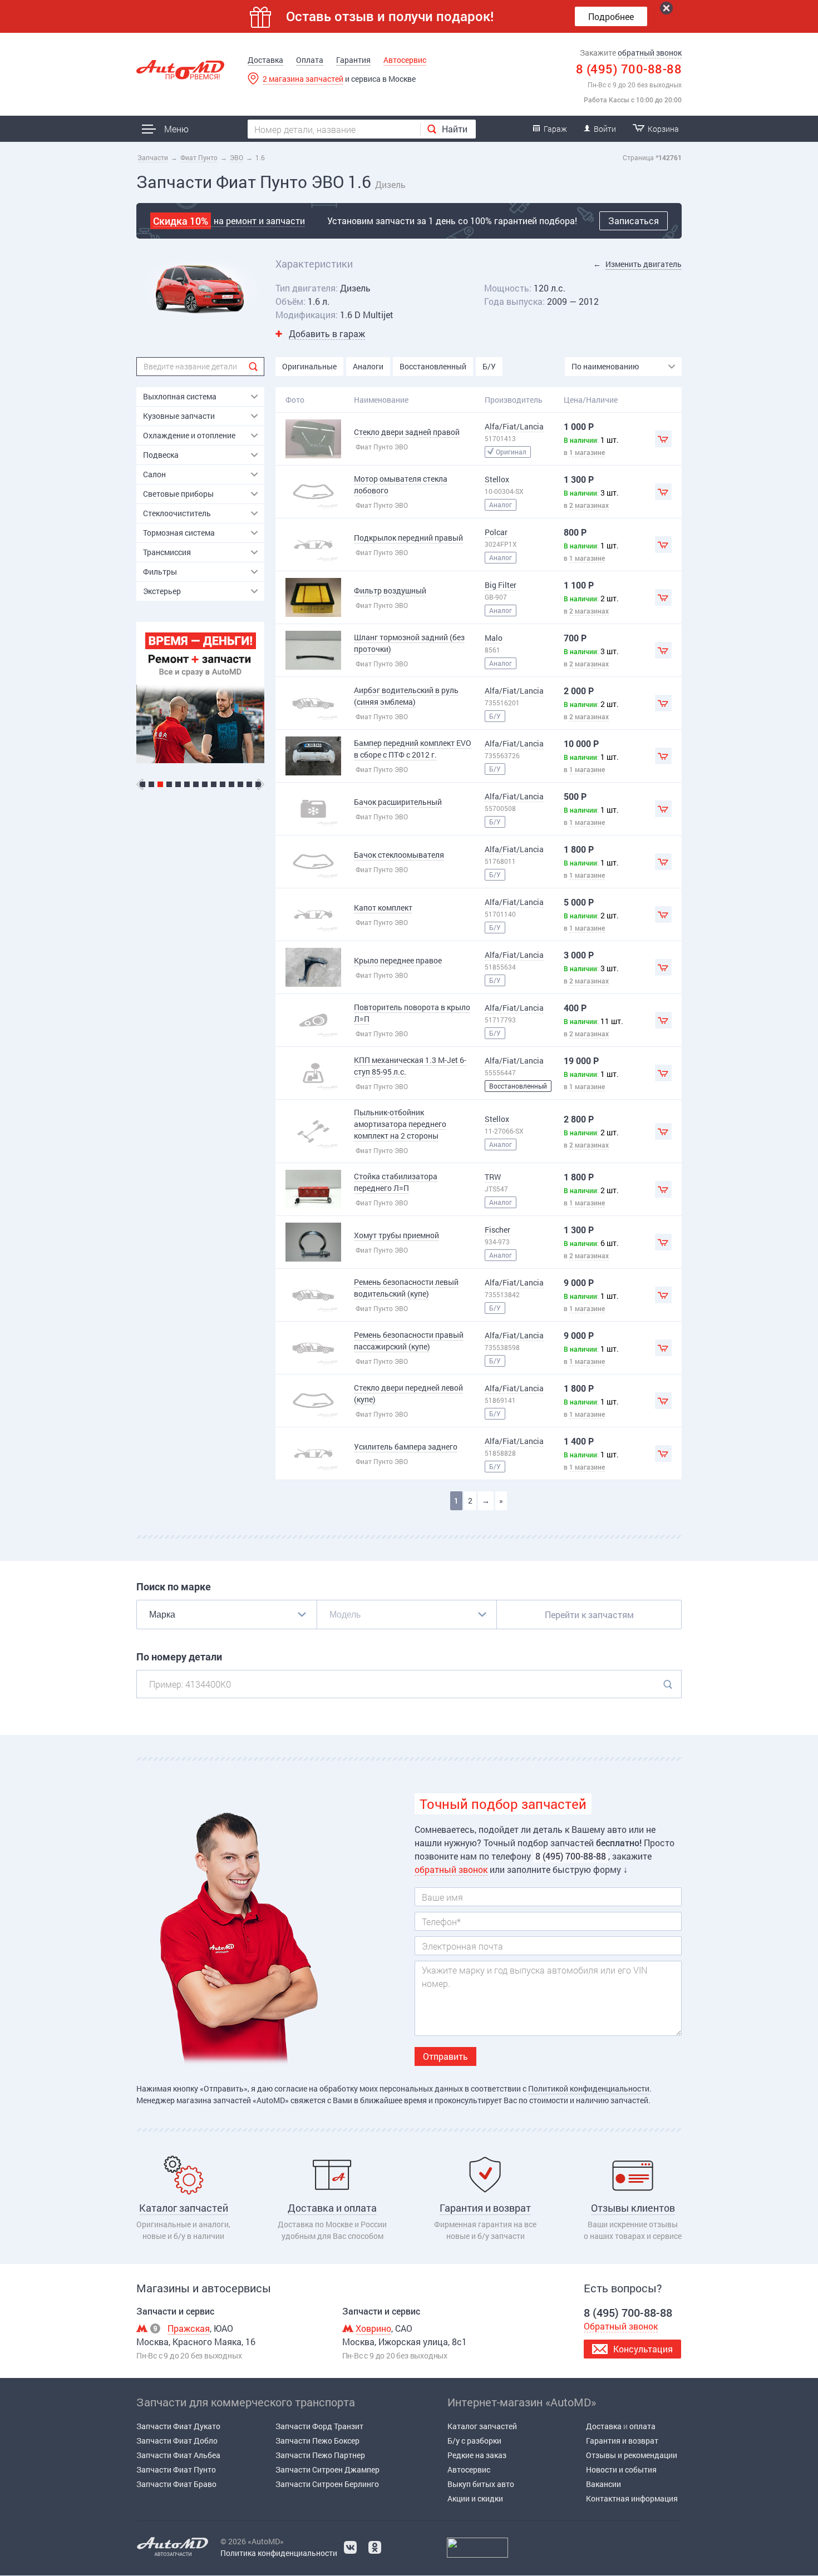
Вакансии (603, 2484)
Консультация (643, 2349)
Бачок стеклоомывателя (399, 855)
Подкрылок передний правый (408, 538)
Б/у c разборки (474, 2441)
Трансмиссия (167, 552)
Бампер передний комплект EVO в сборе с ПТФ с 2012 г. (413, 749)
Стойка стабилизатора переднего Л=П (396, 1182)
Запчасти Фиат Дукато (178, 2426)
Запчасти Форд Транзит (319, 2426)
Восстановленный (433, 366)
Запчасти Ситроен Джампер (327, 2469)
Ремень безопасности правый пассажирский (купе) (409, 1341)
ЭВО (236, 157)
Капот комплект (383, 908)
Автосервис (405, 60)
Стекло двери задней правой (407, 432)
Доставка (265, 60)
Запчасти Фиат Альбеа (178, 2455)
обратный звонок (650, 53)
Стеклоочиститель (177, 513)
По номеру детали (179, 1657)
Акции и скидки (475, 2498)
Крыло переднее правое (398, 960)
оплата (642, 2426)
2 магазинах (589, 505)
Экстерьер (162, 591)
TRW (493, 1177)
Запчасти (153, 157)
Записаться (634, 221)
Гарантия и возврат (622, 2441)
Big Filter (501, 585)
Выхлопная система (180, 396)
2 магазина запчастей (303, 79)
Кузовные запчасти (179, 416)
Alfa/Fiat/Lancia (514, 426)
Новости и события (621, 2469)
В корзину (663, 439)
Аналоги (368, 366)
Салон (154, 474)
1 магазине (587, 452)
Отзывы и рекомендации (632, 2455)
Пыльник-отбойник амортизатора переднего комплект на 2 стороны (400, 1124)
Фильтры (160, 572)
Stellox (497, 479)
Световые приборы (178, 494)
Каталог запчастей (482, 2426)
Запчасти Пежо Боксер (317, 2441)
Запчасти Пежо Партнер (320, 2455)
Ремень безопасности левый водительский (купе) (406, 1288)
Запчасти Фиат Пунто (176, 2469)
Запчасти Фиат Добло (177, 2441)
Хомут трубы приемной (396, 1235)
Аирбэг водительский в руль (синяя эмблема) (406, 696)
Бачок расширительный (398, 802)
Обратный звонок (621, 2326)
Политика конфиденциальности (279, 2553)
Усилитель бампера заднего (406, 1447)
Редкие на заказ (477, 2455)
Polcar (496, 532)
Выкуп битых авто (481, 2484)
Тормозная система (179, 533)
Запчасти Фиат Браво (176, 2484)
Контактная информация (632, 2498)
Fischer (497, 1230)
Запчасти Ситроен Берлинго (327, 2484)
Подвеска (161, 455)
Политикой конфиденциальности (589, 2088)
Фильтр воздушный (390, 590)
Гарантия (353, 60)
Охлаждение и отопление (189, 435)
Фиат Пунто (199, 157)
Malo (494, 638)
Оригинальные (309, 366)
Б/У (489, 366)
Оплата (310, 60)
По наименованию (605, 366)
